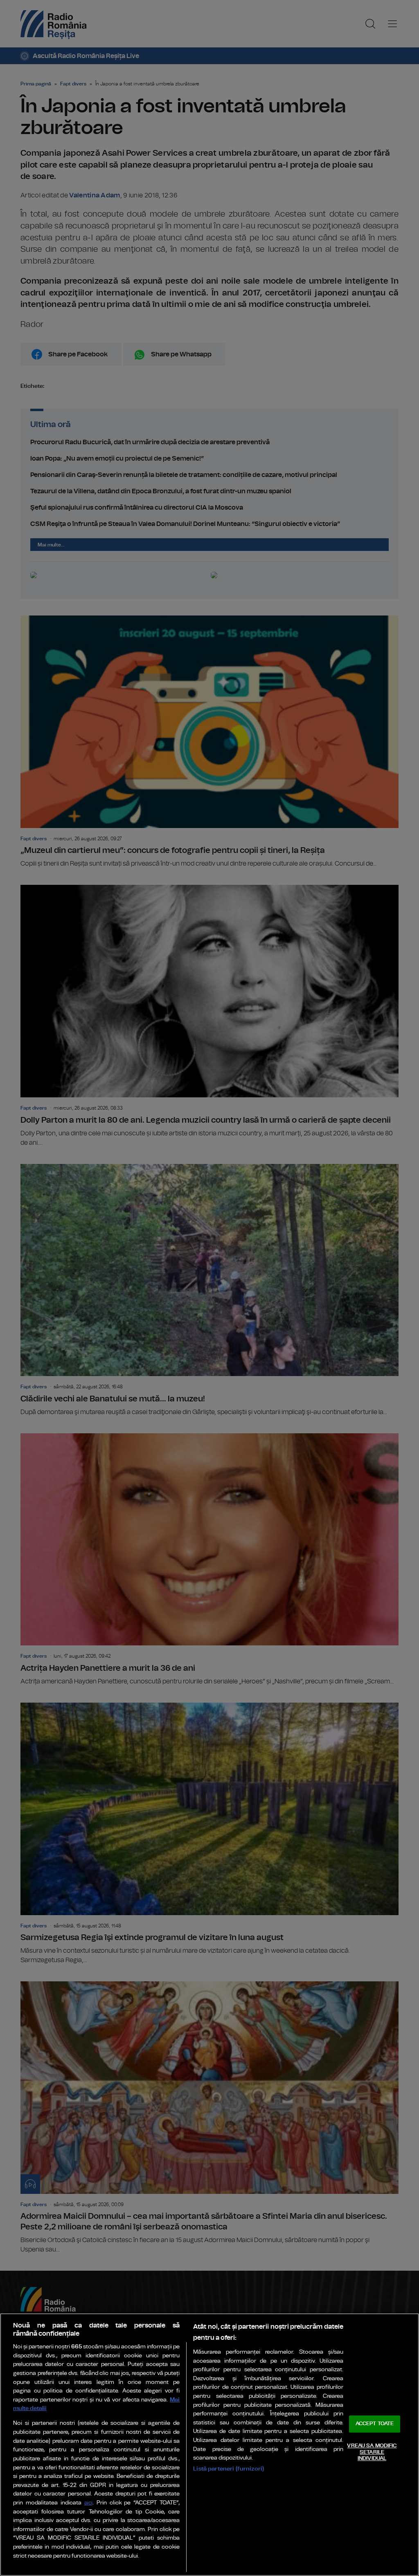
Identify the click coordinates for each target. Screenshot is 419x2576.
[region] (209, 2445)
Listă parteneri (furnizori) (229, 2469)
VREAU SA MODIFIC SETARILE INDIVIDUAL (372, 2452)
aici (88, 2503)
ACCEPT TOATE (375, 2424)
